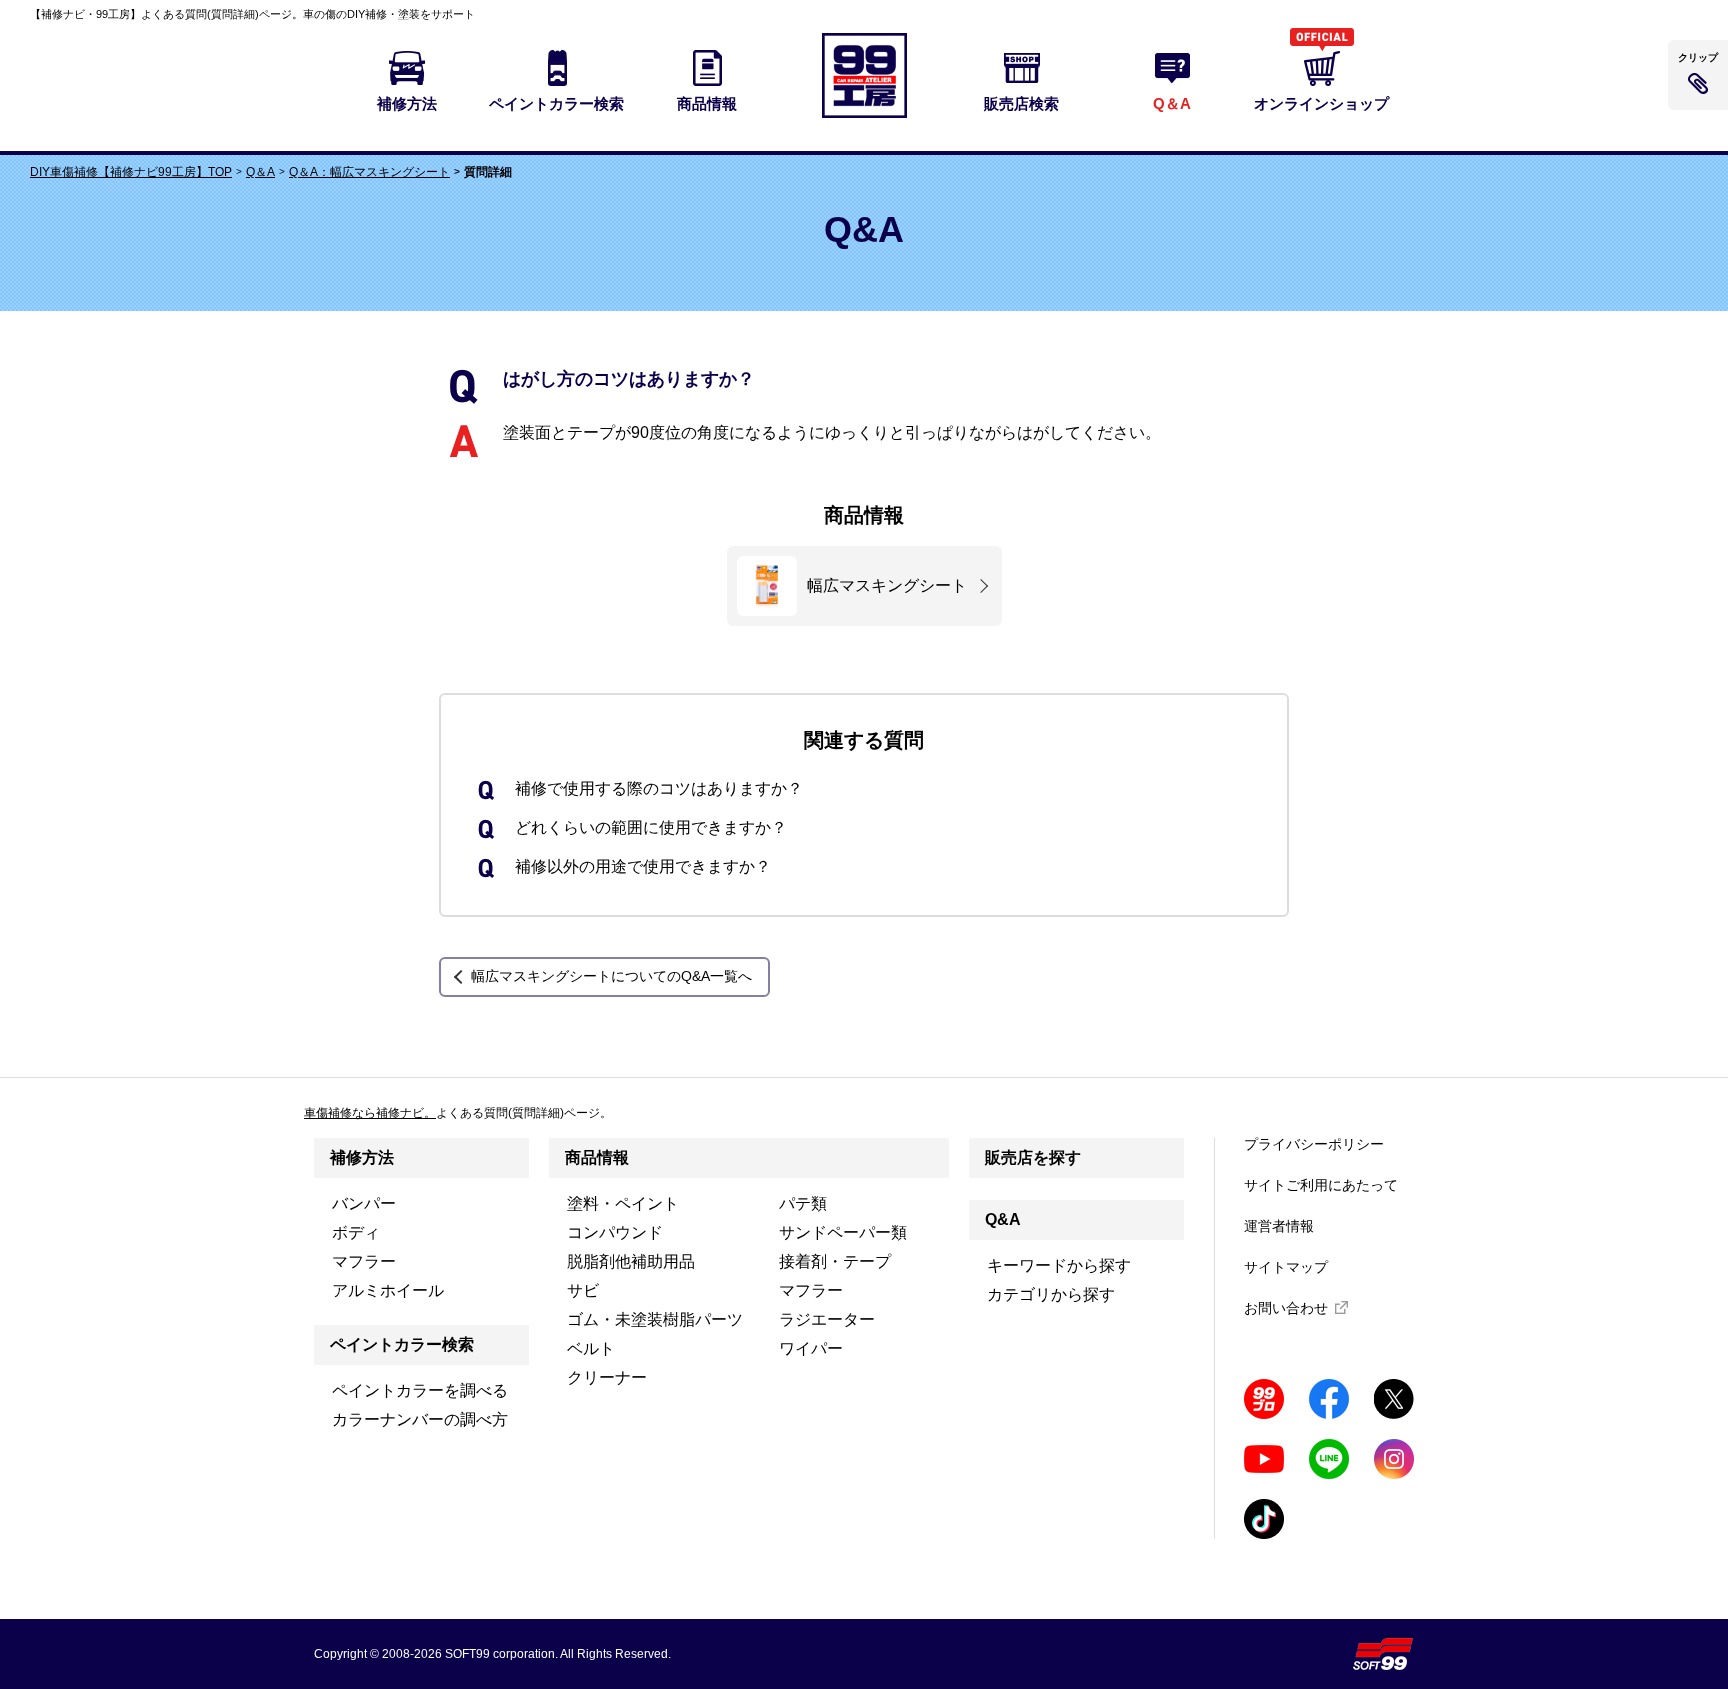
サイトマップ (1286, 1267)
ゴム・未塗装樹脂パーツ (655, 1319)
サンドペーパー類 (843, 1232)
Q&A (1003, 1219)
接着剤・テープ (835, 1261)
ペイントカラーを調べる (420, 1390)
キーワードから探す (1059, 1265)
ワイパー (811, 1348)
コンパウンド (615, 1232)
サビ (583, 1290)
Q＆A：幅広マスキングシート (369, 172)
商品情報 (597, 1157)
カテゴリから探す (1051, 1294)
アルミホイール (388, 1290)
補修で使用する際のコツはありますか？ (659, 788)
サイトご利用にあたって (1321, 1185)
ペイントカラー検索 (402, 1344)
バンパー (364, 1203)
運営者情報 (1279, 1226)
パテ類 (803, 1203)
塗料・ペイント (623, 1203)
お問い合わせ (1286, 1308)
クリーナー (607, 1377)
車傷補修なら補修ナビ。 (370, 1113)
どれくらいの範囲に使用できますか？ (651, 827)
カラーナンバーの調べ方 (420, 1419)
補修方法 (362, 1157)
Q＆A (260, 172)
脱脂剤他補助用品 (631, 1261)
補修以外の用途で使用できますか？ (643, 866)
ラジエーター (827, 1319)
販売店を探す (1033, 1157)
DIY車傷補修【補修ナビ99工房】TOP (131, 172)
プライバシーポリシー (1314, 1144)
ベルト (591, 1348)
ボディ (356, 1232)
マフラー (364, 1261)
